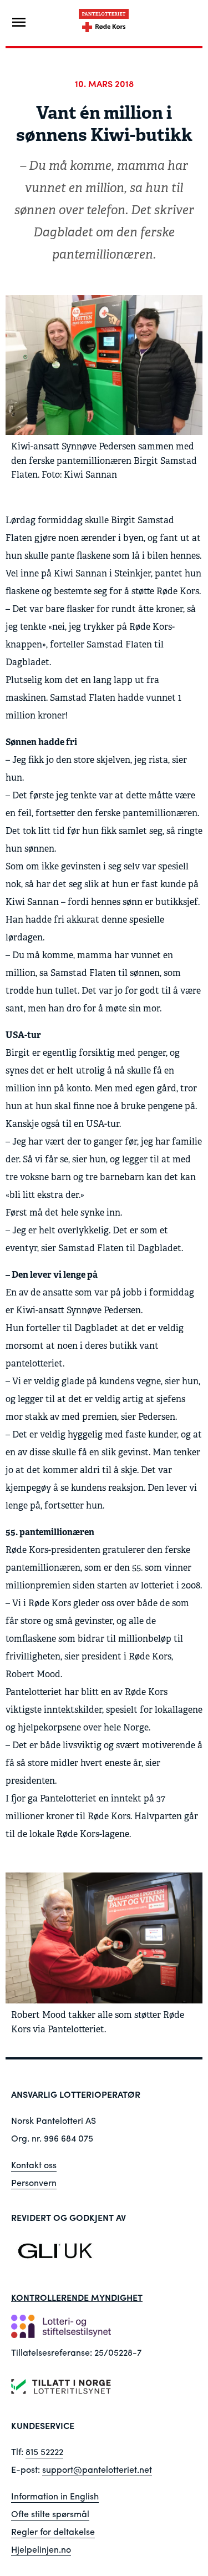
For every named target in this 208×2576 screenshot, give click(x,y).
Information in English (55, 2496)
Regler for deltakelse (53, 2531)
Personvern (34, 2182)
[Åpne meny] (19, 22)
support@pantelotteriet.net (97, 2469)
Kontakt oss (34, 2165)
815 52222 (44, 2451)
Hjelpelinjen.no (41, 2549)
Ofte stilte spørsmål (50, 2514)
